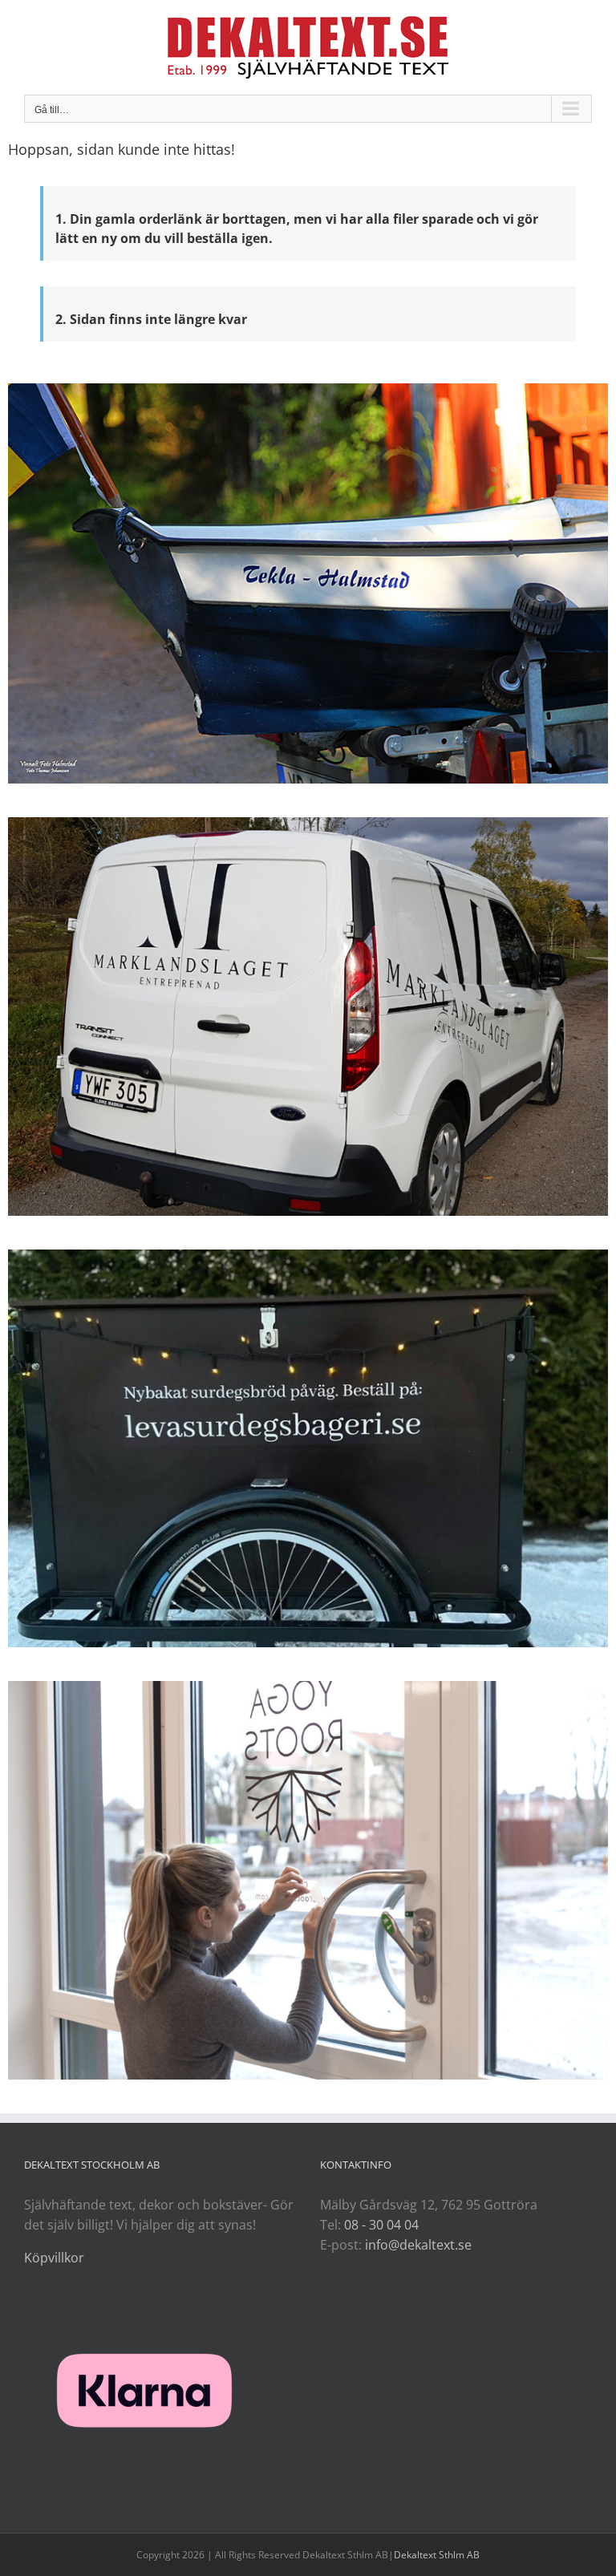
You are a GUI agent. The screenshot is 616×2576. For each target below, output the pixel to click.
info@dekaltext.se (418, 2245)
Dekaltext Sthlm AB (437, 2555)
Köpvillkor (54, 2258)
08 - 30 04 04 (381, 2225)
